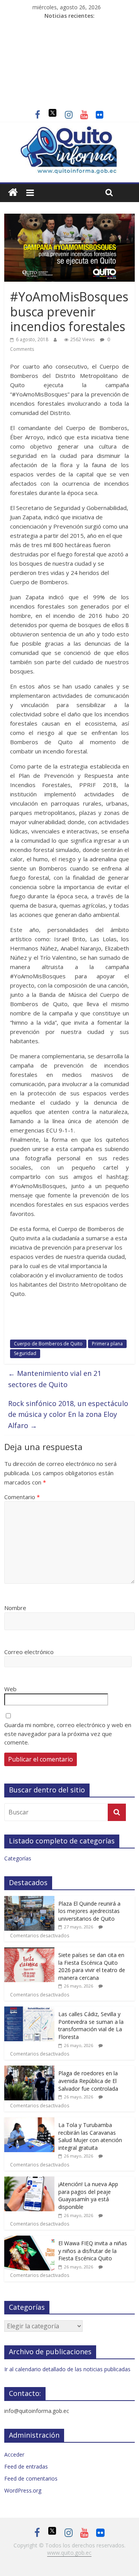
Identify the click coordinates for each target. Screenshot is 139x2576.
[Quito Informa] (69, 130)
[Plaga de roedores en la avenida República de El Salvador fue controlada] (29, 2070)
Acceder (14, 2454)
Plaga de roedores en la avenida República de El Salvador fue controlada (88, 2081)
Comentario (22, 1497)
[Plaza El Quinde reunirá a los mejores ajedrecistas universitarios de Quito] (29, 1900)
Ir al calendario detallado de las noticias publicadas (67, 2369)
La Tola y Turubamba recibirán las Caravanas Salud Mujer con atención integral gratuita (90, 2136)
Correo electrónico (29, 1652)
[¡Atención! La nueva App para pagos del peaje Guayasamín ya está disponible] (29, 2181)
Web (10, 1689)
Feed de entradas (26, 2466)
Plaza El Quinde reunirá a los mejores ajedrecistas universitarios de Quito (89, 1911)
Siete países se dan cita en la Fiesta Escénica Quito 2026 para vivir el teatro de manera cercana (92, 1966)
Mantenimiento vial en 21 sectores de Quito (55, 1379)
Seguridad (25, 1353)
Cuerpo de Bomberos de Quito (48, 1344)
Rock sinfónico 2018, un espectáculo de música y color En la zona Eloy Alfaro (68, 1415)
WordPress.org (23, 2490)
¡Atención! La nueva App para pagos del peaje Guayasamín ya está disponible (88, 2195)
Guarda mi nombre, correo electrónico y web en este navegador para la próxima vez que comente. (68, 1733)
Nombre (15, 1608)
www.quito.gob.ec (69, 2553)
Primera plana (107, 1344)
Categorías (18, 1858)
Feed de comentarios (31, 2478)
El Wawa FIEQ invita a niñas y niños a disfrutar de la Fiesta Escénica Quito (93, 2251)
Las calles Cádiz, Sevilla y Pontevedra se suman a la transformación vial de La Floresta (91, 2025)
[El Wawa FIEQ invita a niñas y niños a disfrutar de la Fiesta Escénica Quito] (29, 2240)
